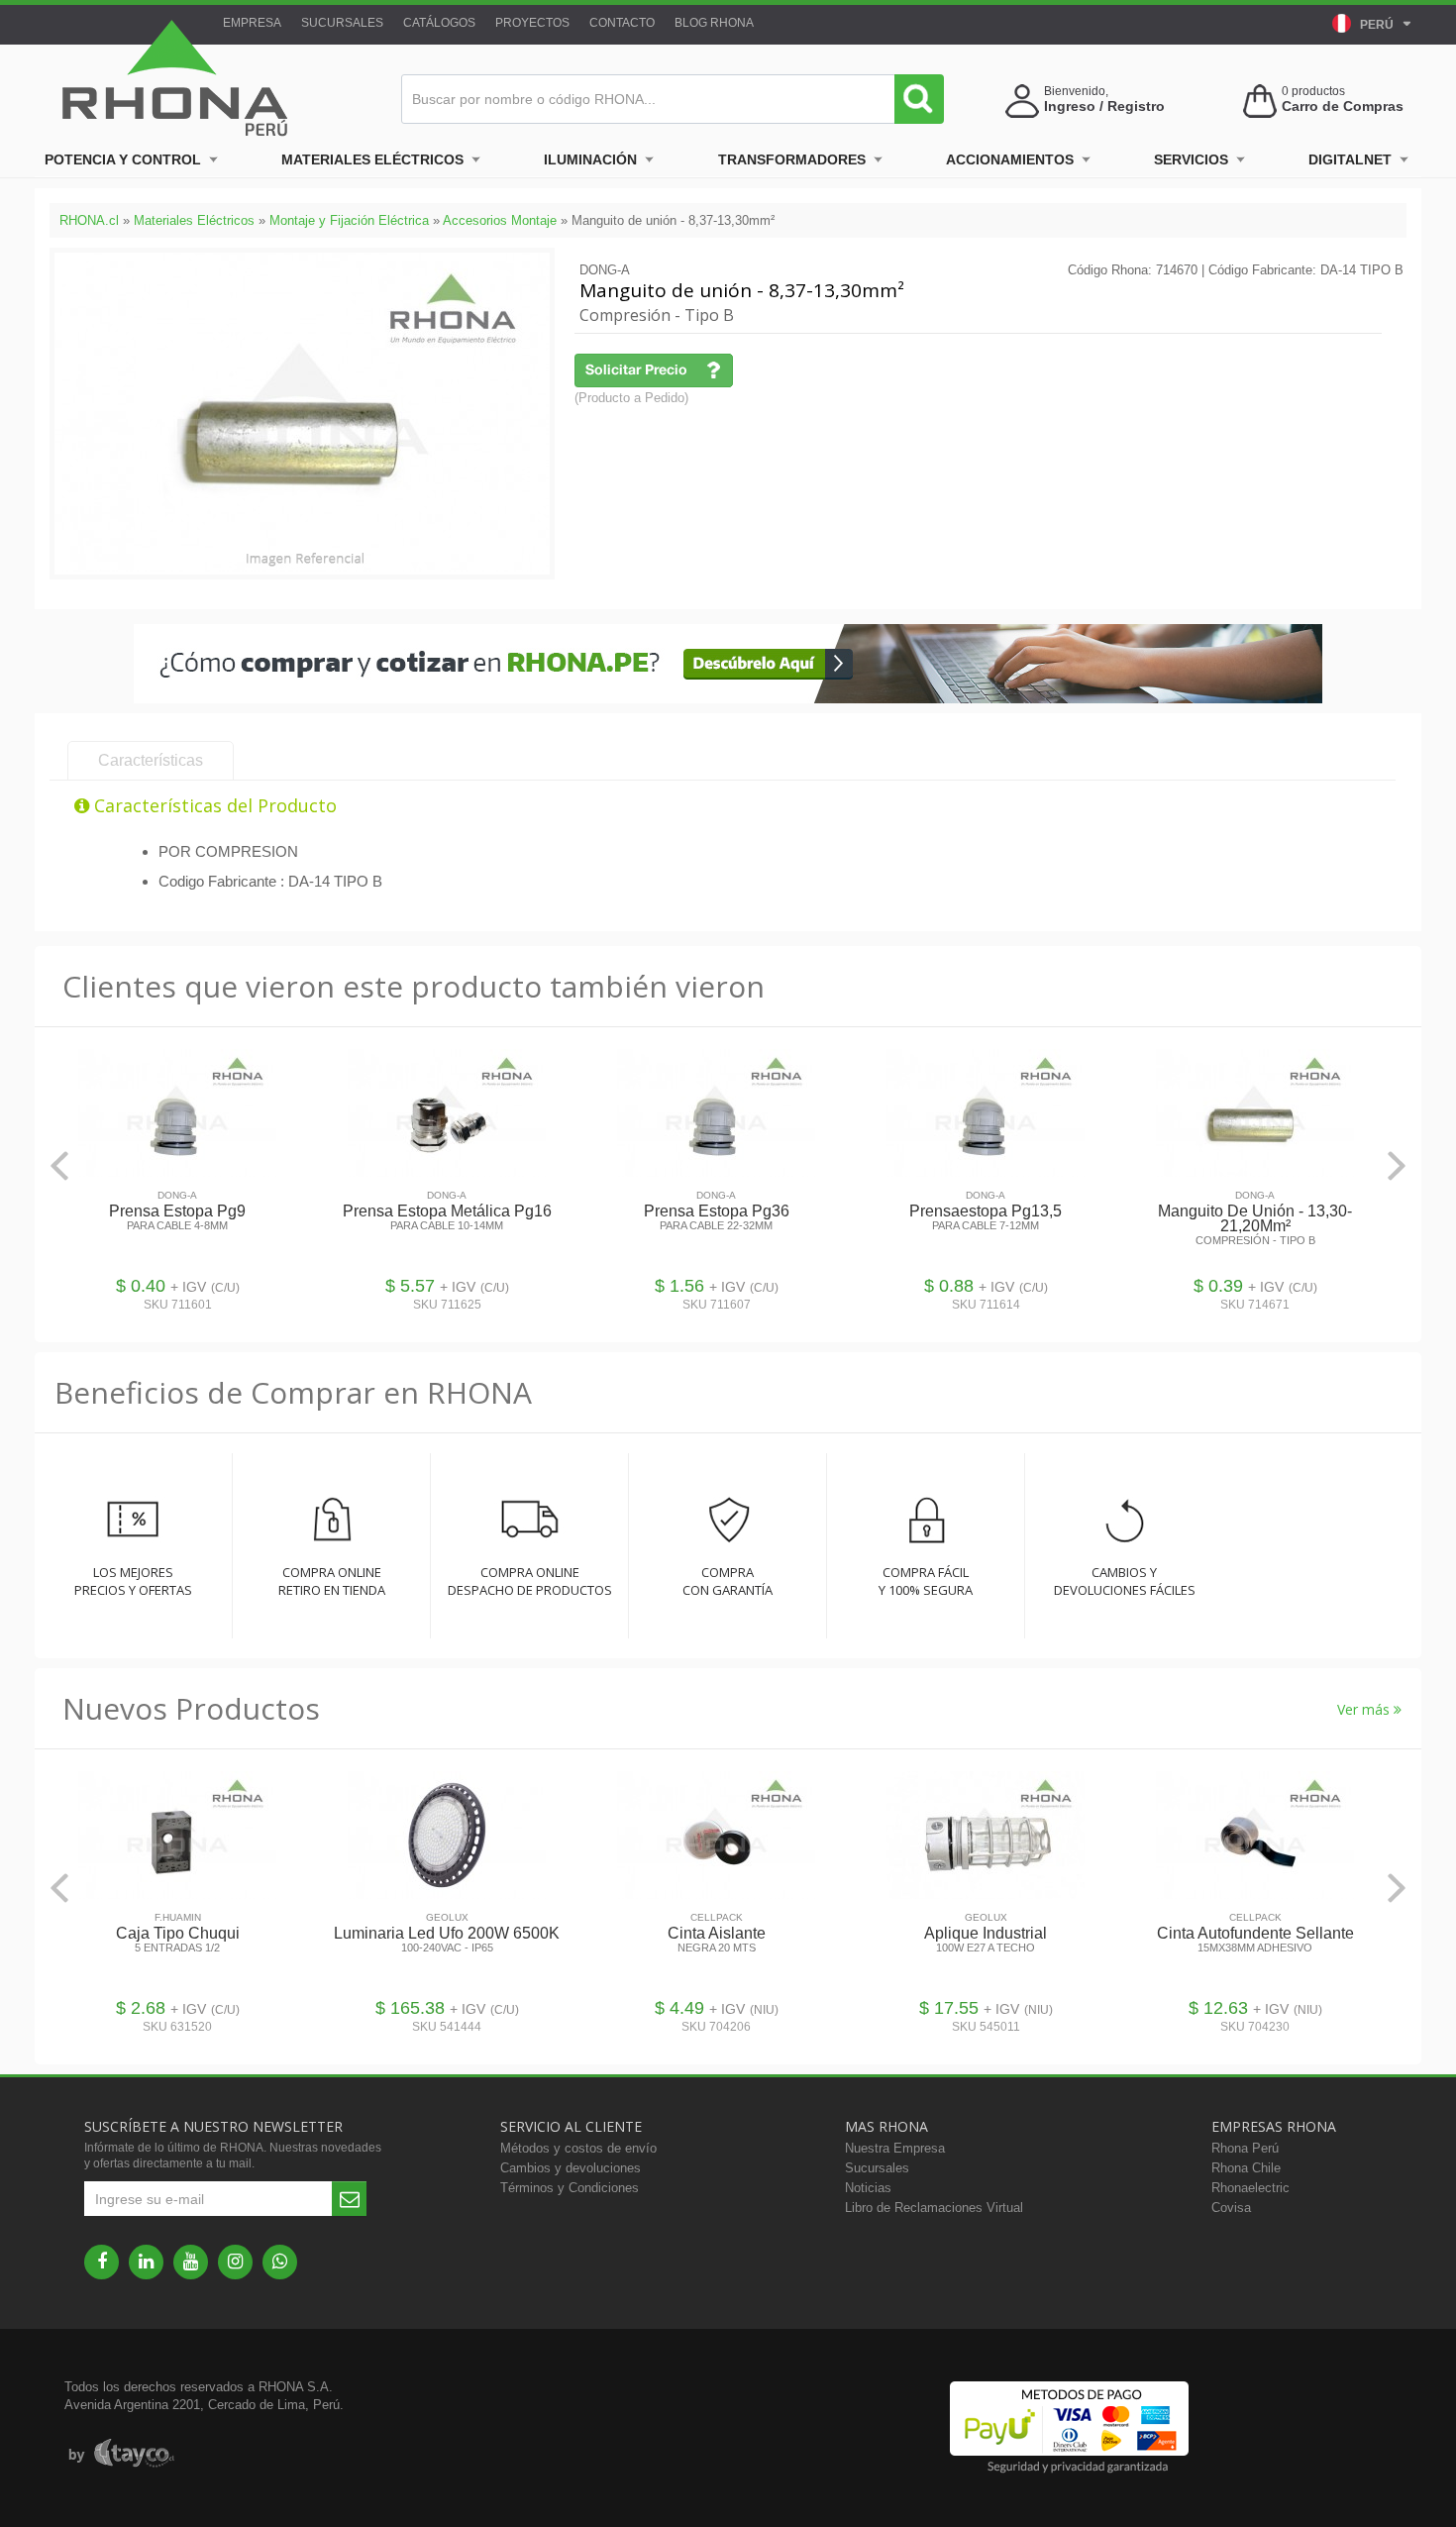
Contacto (622, 23)
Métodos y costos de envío (578, 2148)
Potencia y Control (123, 159)
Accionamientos (1010, 159)
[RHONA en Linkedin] (146, 2262)
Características (151, 760)
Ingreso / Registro (1104, 106)
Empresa (252, 23)
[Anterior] (59, 1165)
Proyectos (532, 23)
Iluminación (590, 159)
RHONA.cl (89, 220)
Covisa (1231, 2208)
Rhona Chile (1246, 2168)
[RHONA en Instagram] (235, 2262)
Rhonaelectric (1250, 2188)
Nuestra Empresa (895, 2148)
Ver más (1365, 1709)
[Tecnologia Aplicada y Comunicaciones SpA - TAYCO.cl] (121, 2454)
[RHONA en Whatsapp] (280, 2262)
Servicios (1191, 159)
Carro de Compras (1343, 106)
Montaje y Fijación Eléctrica (349, 220)
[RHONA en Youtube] (191, 2262)
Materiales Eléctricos (372, 159)
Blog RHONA (714, 23)
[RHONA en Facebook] (102, 2262)
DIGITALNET (1350, 159)
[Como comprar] (728, 699)
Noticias (868, 2188)
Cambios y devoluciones (571, 2168)
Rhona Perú (1245, 2148)
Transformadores (792, 159)
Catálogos (439, 23)
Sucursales (342, 23)
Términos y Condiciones (570, 2188)
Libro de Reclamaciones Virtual (934, 2208)
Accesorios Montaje (500, 220)
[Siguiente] (1397, 1165)
